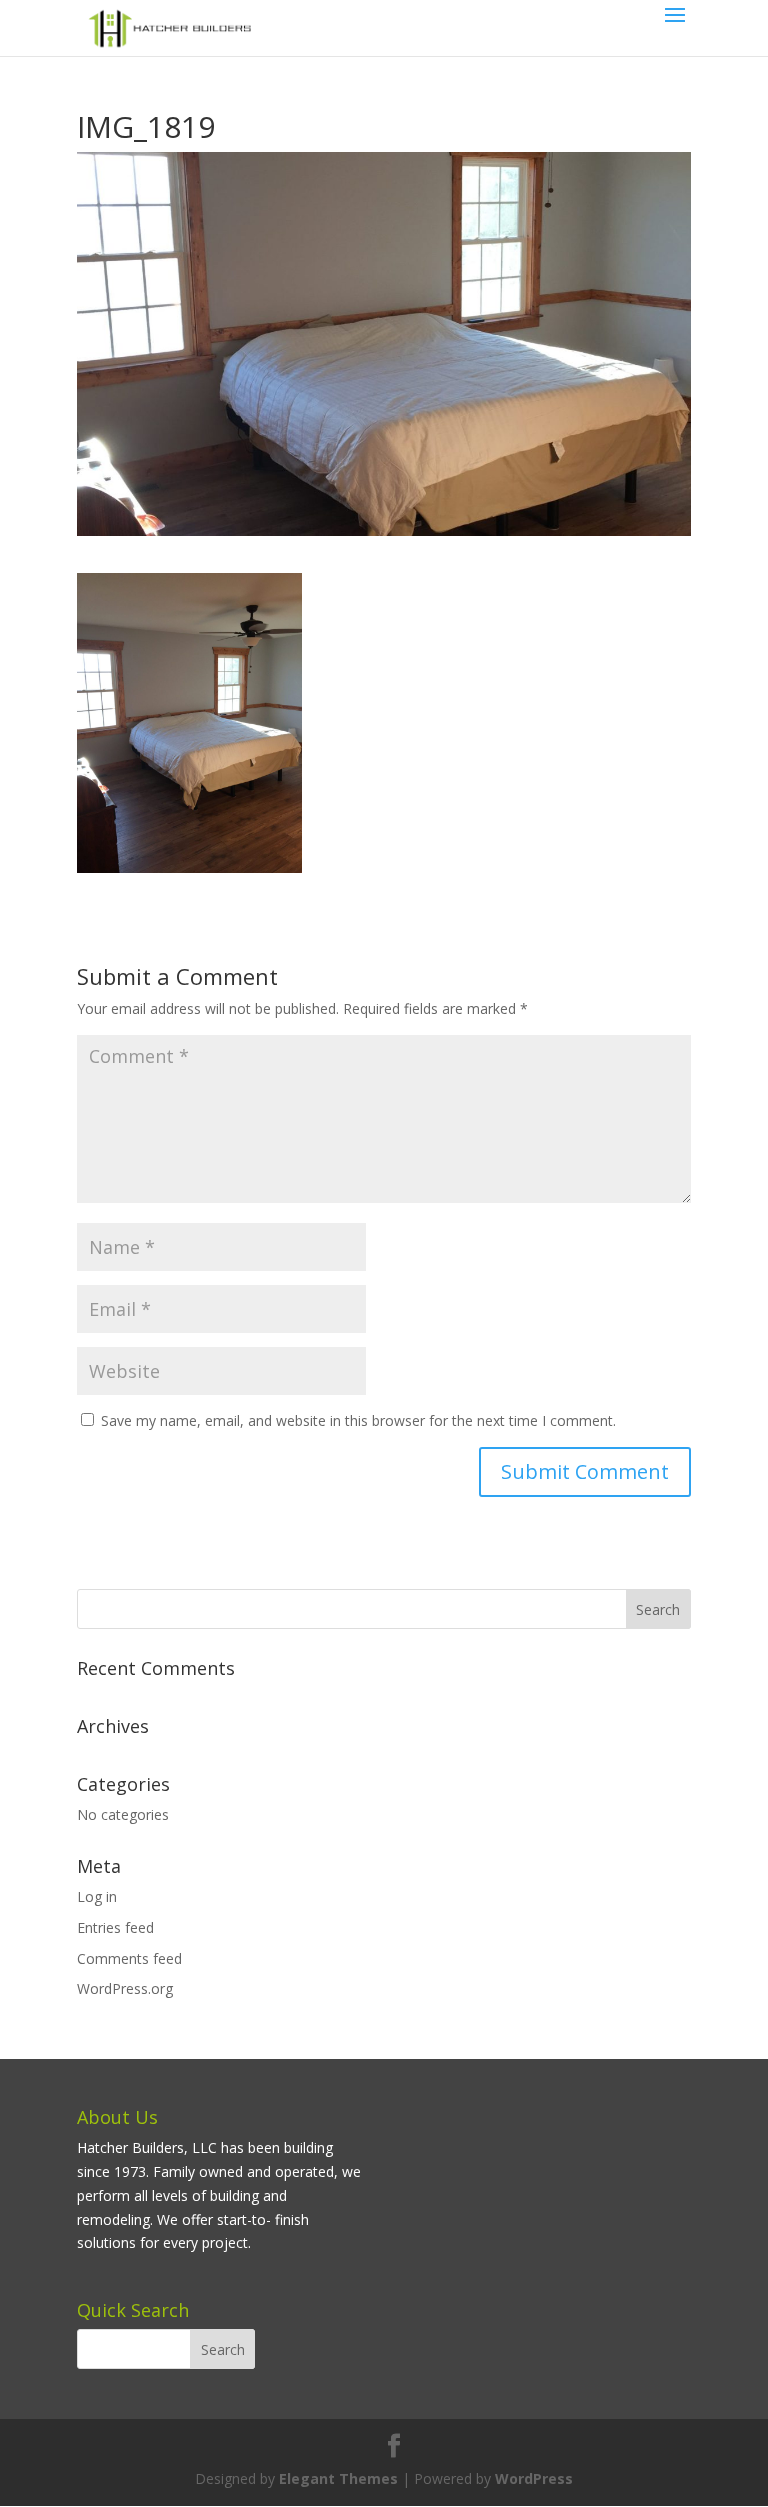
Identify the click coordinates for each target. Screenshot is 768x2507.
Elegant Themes (338, 2478)
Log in (97, 1896)
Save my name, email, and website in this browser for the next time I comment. (358, 1420)
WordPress (534, 2478)
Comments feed (129, 1958)
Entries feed (115, 1927)
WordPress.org (125, 1988)
